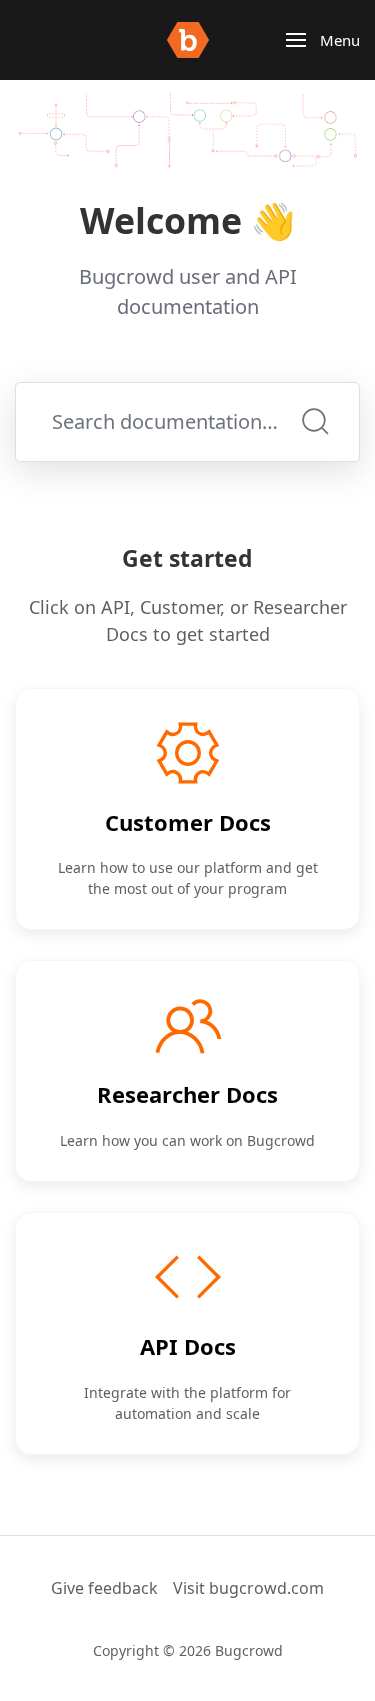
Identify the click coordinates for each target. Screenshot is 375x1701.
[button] (323, 40)
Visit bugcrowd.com (248, 1588)
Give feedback (104, 1588)
